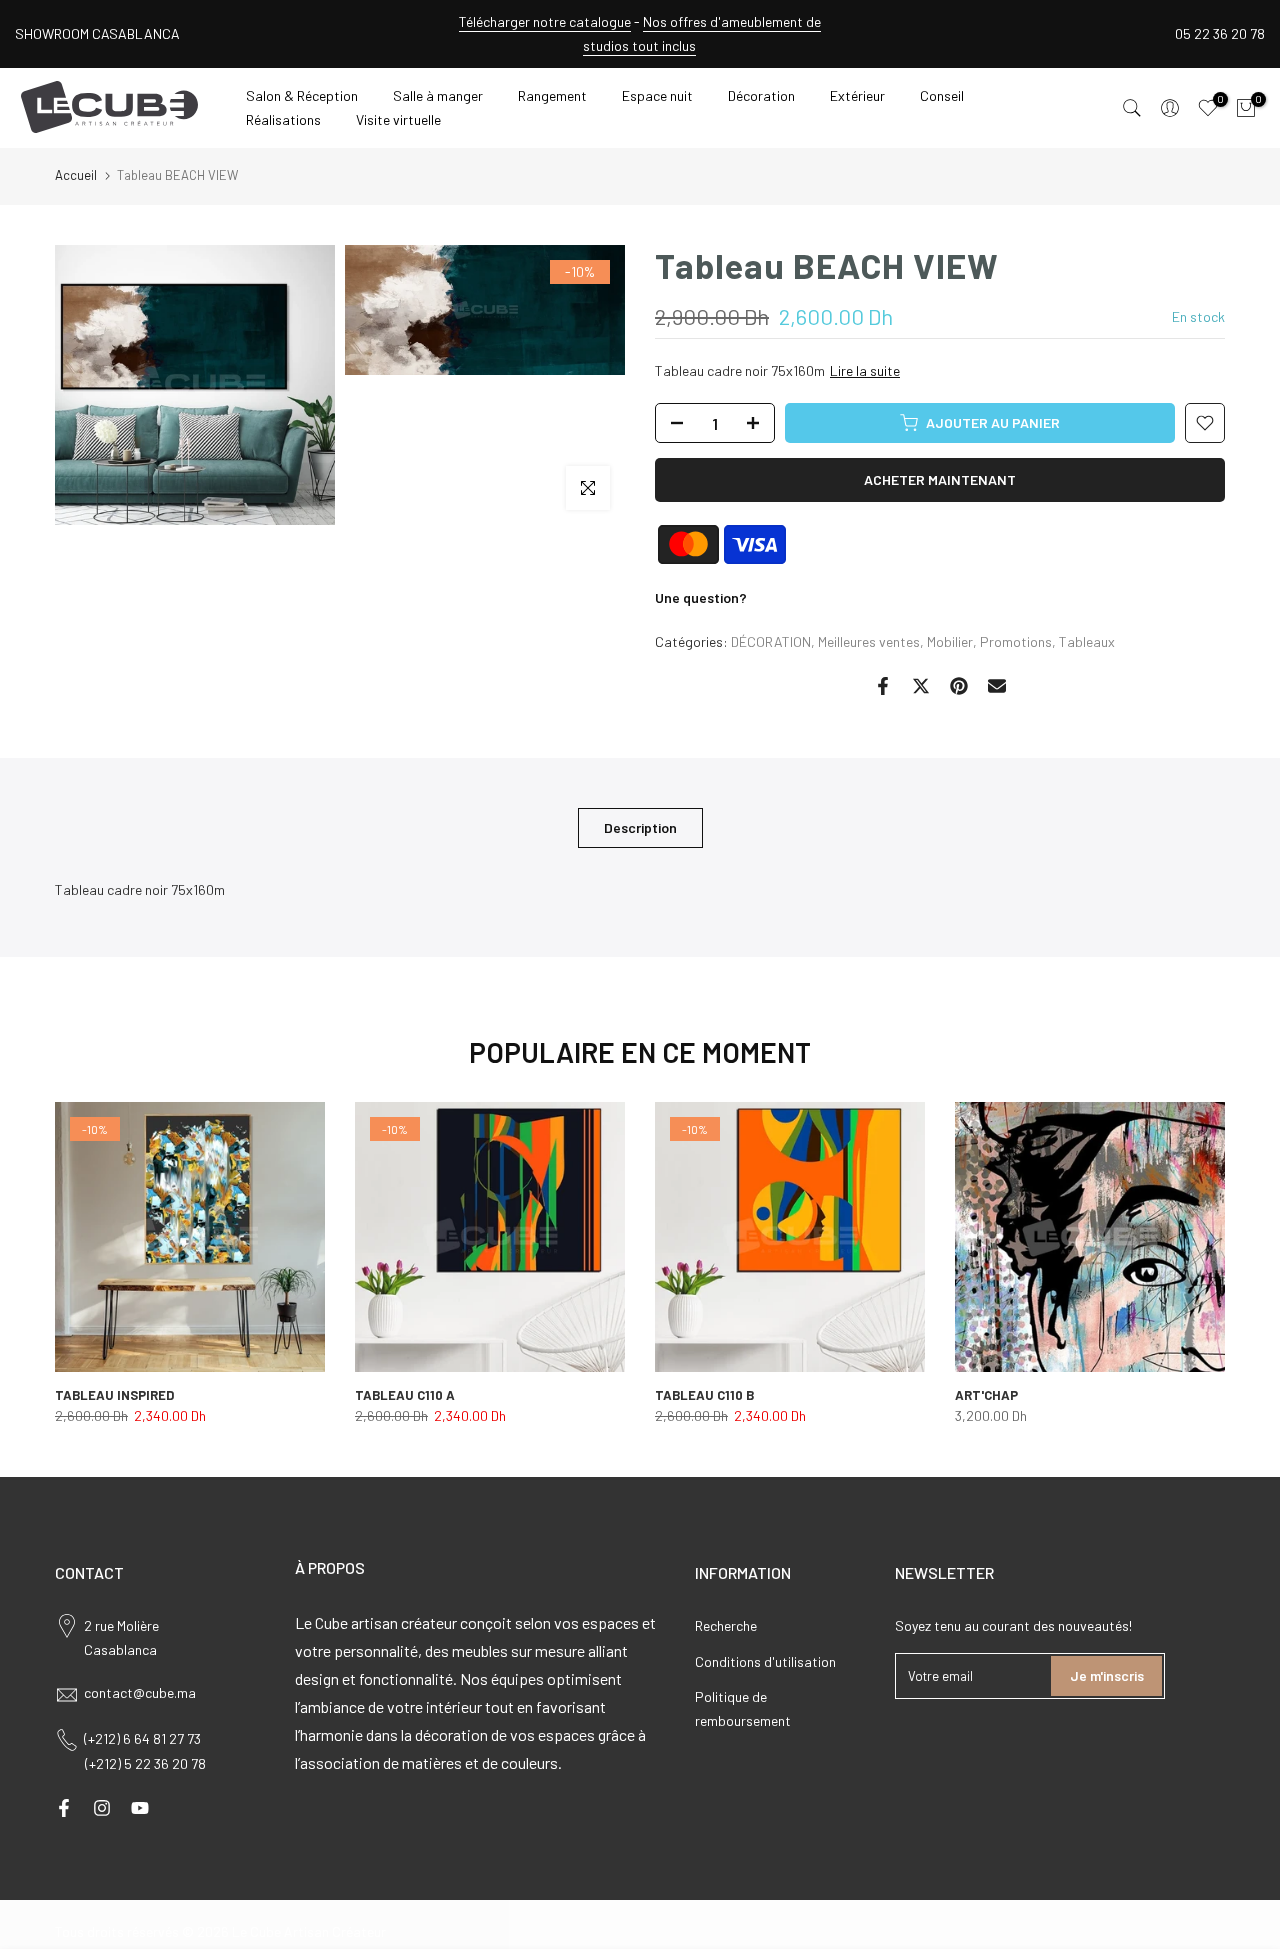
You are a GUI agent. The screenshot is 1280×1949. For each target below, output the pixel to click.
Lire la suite (865, 370)
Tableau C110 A (405, 1395)
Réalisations (283, 119)
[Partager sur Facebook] (883, 686)
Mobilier (950, 641)
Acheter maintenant (940, 479)
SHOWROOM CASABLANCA (97, 33)
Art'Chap (986, 1395)
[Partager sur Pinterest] (959, 686)
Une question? (701, 597)
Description (640, 826)
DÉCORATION (771, 641)
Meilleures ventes (869, 641)
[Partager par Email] (997, 686)
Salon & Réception (302, 95)
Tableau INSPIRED (114, 1395)
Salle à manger (438, 95)
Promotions (1016, 641)
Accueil (76, 175)
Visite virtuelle (398, 119)
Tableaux (1087, 641)
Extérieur (857, 95)
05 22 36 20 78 (1220, 33)
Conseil (942, 95)
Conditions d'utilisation (765, 1661)
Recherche (726, 1625)
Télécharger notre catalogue (545, 21)
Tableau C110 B (704, 1395)
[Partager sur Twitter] (921, 686)
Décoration (761, 95)
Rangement (552, 95)
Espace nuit (657, 95)
